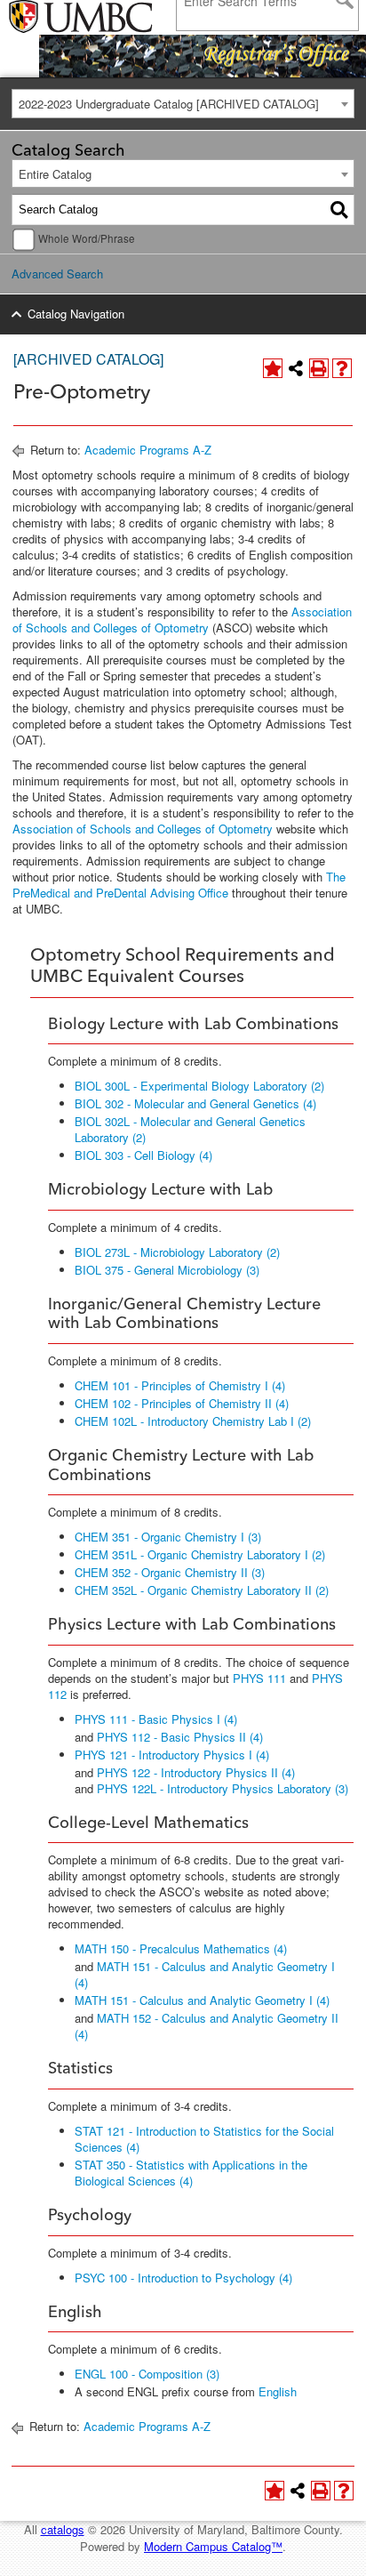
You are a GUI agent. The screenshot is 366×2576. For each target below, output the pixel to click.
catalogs (63, 2529)
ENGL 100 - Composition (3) (147, 2374)
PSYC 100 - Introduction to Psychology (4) (183, 2278)
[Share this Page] (296, 368)
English (278, 2391)
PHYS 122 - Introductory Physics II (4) (196, 1772)
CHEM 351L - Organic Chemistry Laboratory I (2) (200, 1554)
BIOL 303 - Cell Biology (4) (143, 1155)
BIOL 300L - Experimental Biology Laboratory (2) (199, 1086)
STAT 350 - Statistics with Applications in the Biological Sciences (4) (191, 2173)
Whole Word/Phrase (87, 238)
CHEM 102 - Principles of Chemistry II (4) (182, 1403)
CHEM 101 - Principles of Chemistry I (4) (180, 1385)
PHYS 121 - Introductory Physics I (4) (172, 1755)
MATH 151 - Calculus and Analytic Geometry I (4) (205, 1974)
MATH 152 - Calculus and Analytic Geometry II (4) (207, 2026)
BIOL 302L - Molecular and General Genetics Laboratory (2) (190, 1129)
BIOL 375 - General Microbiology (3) (167, 1270)
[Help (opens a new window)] (342, 368)
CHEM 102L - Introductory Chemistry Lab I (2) (193, 1421)
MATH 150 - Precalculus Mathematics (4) (181, 1948)
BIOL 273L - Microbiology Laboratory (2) (177, 1252)
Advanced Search (57, 274)
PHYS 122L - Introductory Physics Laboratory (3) (223, 1788)
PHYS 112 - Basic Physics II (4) (180, 1737)
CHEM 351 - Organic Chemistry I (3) (168, 1537)
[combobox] (183, 104)
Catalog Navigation (76, 314)
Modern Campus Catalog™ (213, 2546)
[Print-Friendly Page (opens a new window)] (319, 368)
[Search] (339, 210)
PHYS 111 (259, 1678)
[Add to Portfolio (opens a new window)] (273, 368)
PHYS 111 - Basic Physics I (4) (156, 1719)
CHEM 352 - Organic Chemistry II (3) (170, 1572)
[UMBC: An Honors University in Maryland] (56, 18)
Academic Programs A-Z (148, 450)
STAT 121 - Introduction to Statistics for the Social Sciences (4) (204, 2139)
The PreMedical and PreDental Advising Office (179, 885)
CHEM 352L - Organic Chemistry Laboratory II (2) (202, 1590)
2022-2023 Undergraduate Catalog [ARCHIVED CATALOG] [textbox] (169, 104)
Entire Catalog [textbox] (55, 174)
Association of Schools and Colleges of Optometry (182, 620)
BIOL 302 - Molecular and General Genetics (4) (195, 1103)
